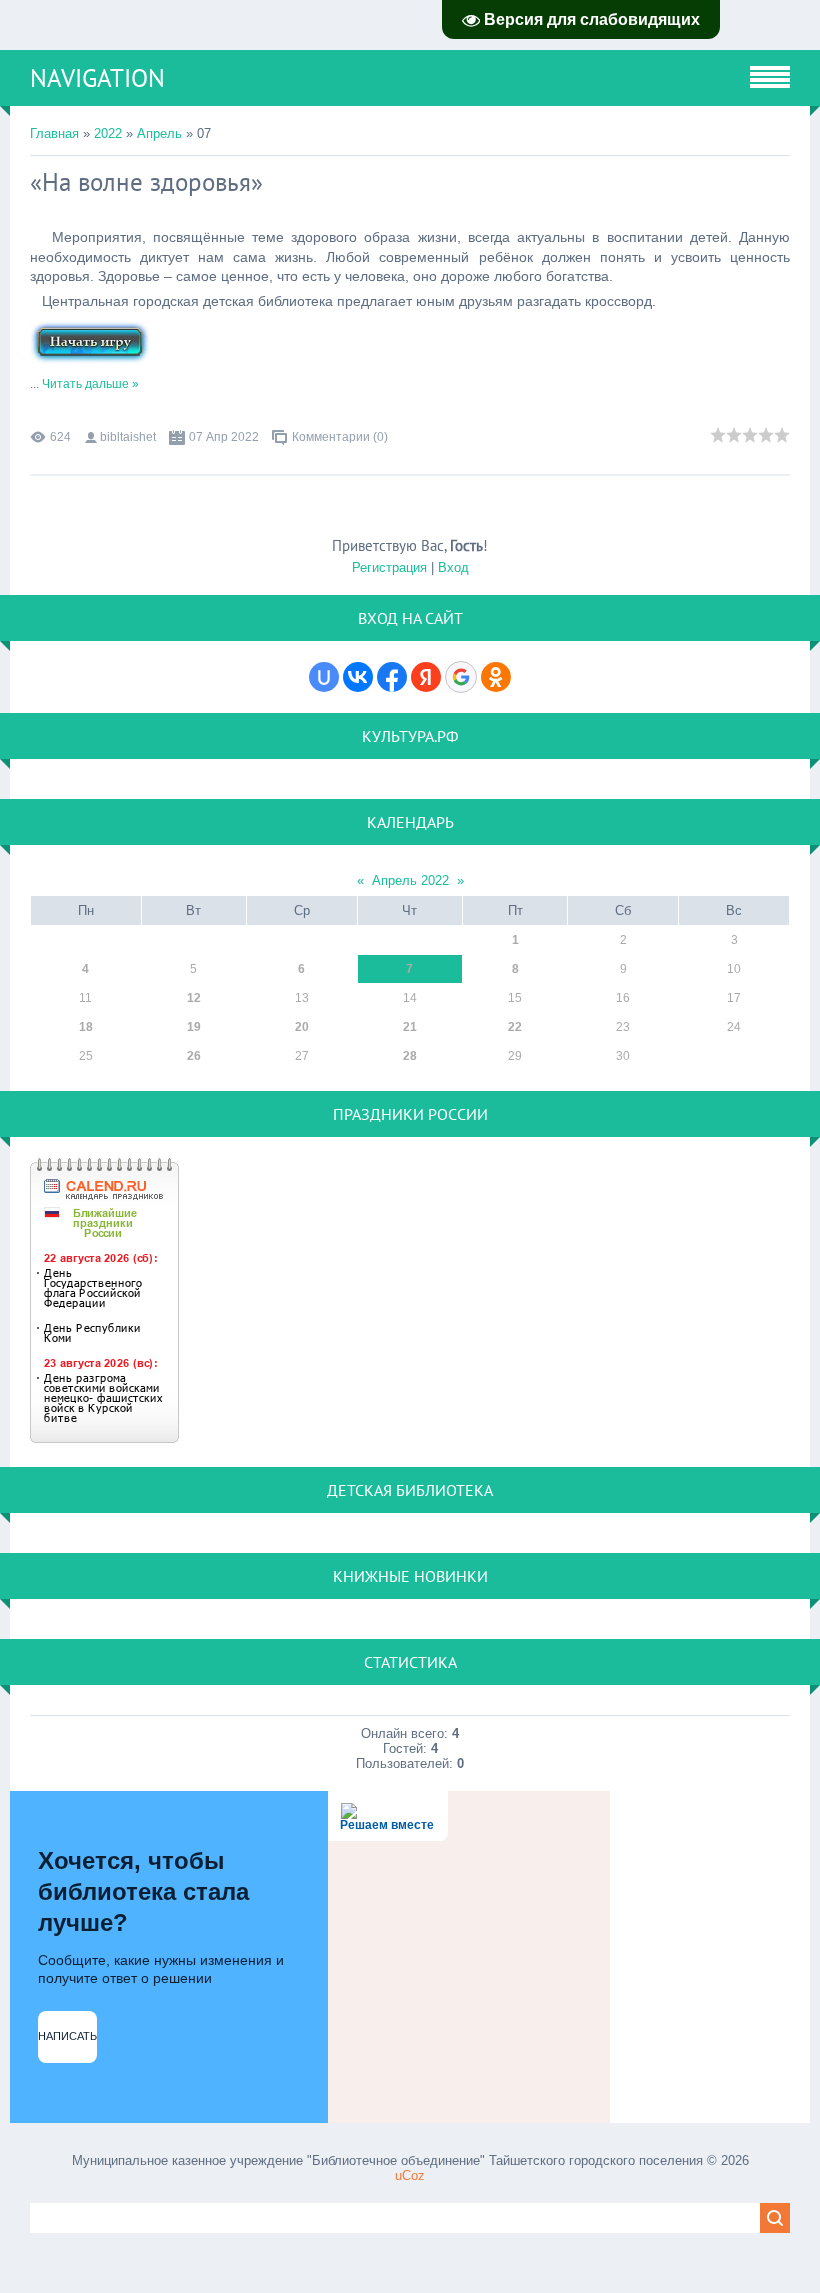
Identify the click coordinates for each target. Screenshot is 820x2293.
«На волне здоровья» (146, 182)
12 (194, 998)
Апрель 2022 (410, 880)
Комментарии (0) (340, 437)
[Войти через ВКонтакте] (358, 677)
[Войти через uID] (324, 677)
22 (515, 1027)
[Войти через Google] (461, 677)
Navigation (97, 78)
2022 (108, 133)
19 (194, 1027)
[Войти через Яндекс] (426, 677)
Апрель (159, 133)
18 (86, 1027)
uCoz (410, 2175)
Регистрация (389, 567)
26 (194, 1056)
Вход (453, 567)
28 (410, 1056)
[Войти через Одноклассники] (496, 677)
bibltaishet (128, 437)
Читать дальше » (90, 384)
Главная (54, 133)
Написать (67, 2036)
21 (410, 1027)
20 (302, 1027)
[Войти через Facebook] (392, 677)
